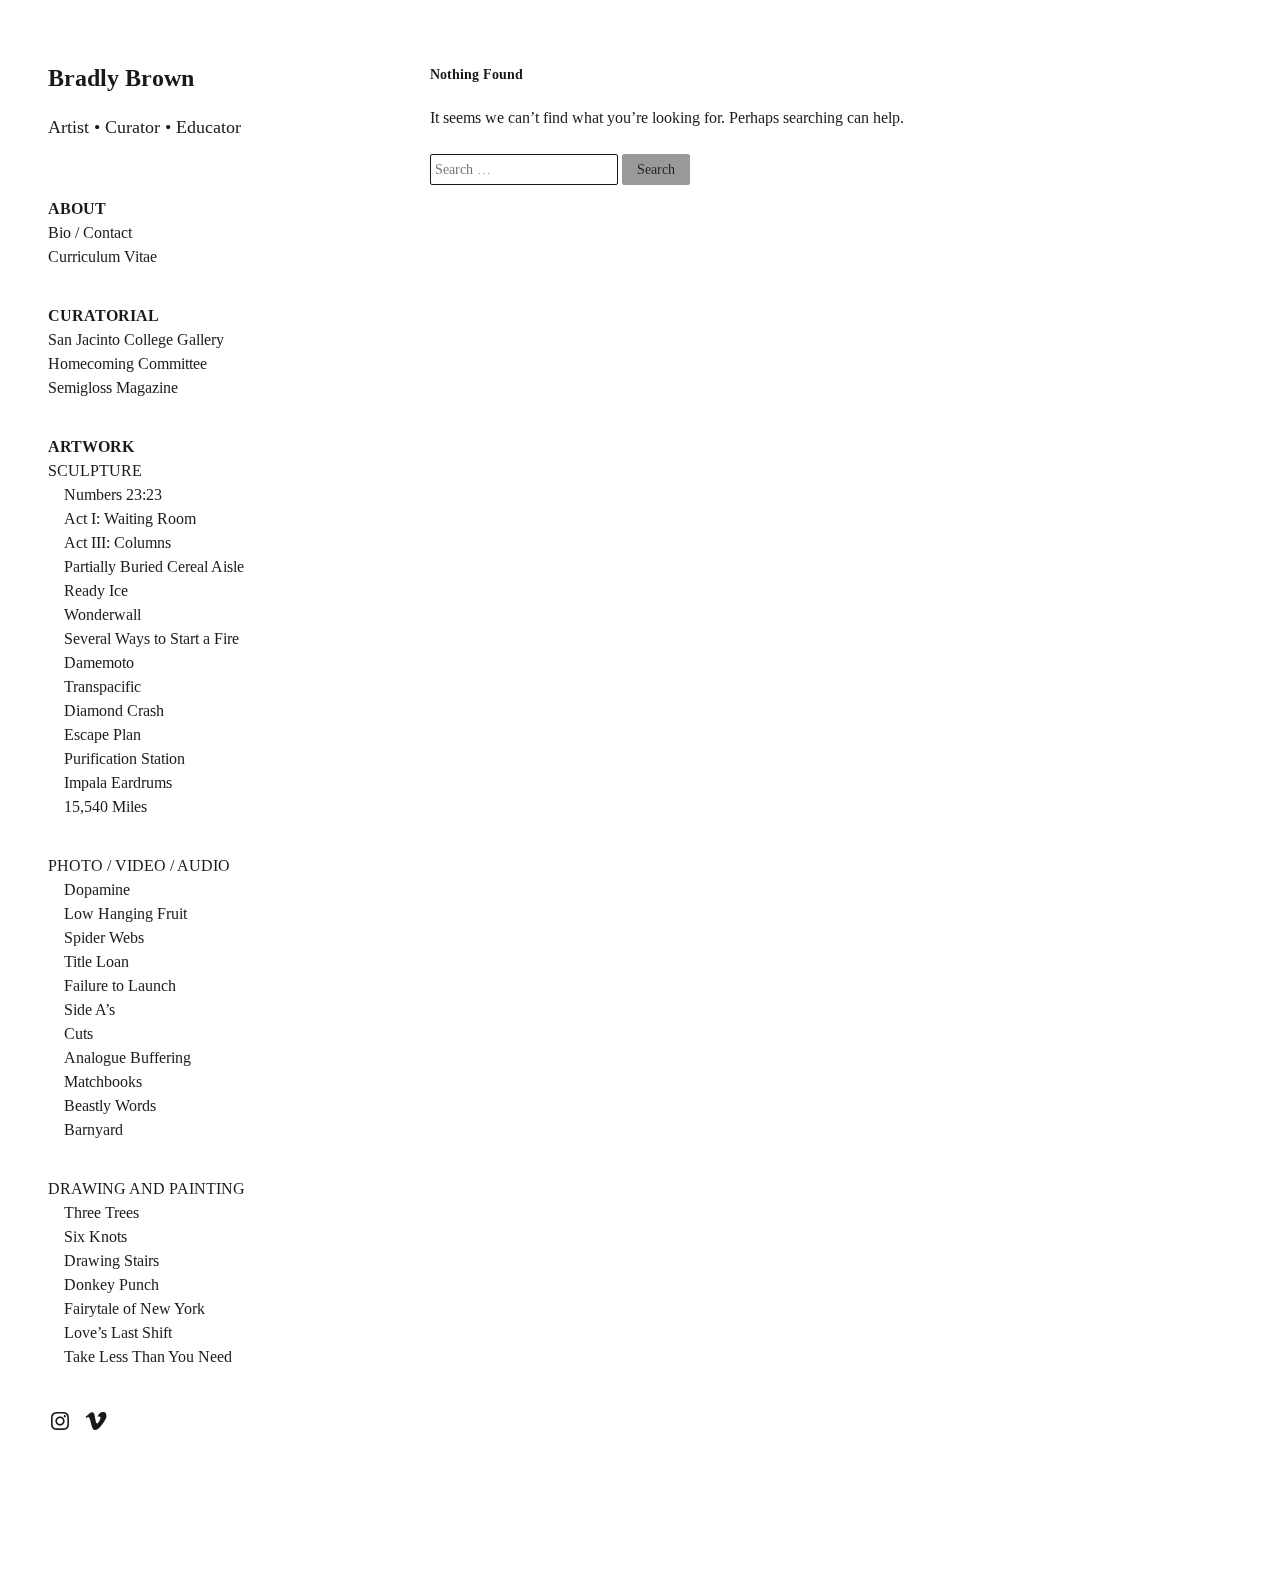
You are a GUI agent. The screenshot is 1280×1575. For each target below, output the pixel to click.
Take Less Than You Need (148, 1356)
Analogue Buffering (127, 1057)
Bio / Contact (90, 232)
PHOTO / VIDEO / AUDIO (139, 865)
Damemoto (99, 662)
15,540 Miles (105, 806)
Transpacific (102, 686)
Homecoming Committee (127, 363)
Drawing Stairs (111, 1260)
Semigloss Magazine (113, 387)
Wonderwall (102, 614)
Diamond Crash (114, 710)
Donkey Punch (111, 1284)
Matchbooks (103, 1081)
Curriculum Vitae (102, 256)
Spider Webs (104, 937)
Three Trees (101, 1212)
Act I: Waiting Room (130, 518)
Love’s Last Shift (118, 1332)
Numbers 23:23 (113, 494)
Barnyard (93, 1129)
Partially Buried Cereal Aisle (154, 566)
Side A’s (89, 1009)
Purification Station (124, 758)
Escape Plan (102, 734)
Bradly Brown (121, 78)
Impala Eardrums (118, 782)
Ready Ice (96, 590)
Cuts (78, 1033)
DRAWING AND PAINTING (146, 1188)
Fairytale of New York (134, 1308)
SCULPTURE (95, 470)
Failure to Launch (120, 985)
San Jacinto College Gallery (136, 339)
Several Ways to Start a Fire (151, 638)
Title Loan (96, 961)
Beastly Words (110, 1105)
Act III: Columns (117, 542)
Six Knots (95, 1236)
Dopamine (97, 889)
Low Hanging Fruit (125, 913)
